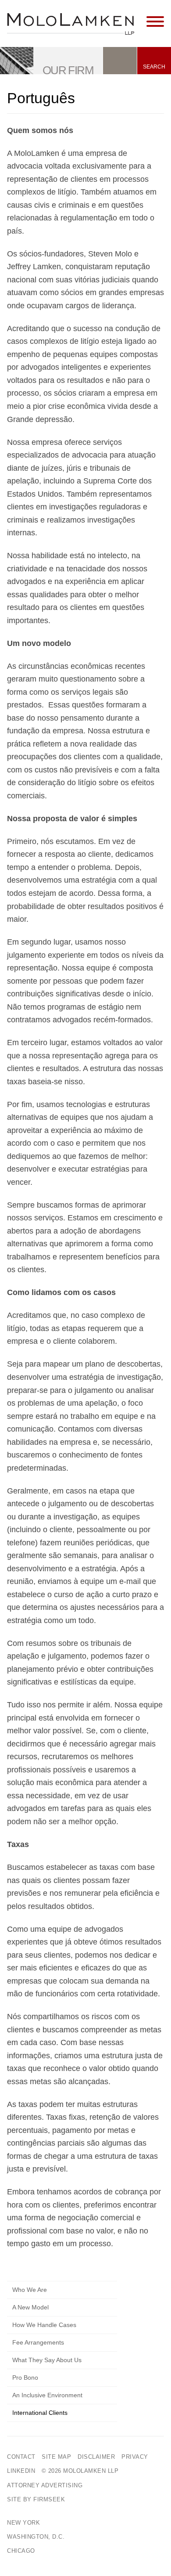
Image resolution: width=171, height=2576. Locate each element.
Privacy (135, 2457)
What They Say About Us (47, 2360)
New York (23, 2523)
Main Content (55, 11)
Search (154, 67)
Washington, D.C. (36, 2537)
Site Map (56, 2457)
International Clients (40, 2413)
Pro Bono (25, 2378)
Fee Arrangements (38, 2342)
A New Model (30, 2307)
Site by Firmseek (36, 2499)
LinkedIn (21, 2471)
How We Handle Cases (44, 2325)
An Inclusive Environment (47, 2395)
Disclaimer (96, 2457)
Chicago (21, 2551)
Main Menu (59, 11)
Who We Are (30, 2290)
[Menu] (155, 22)
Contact (21, 2457)
